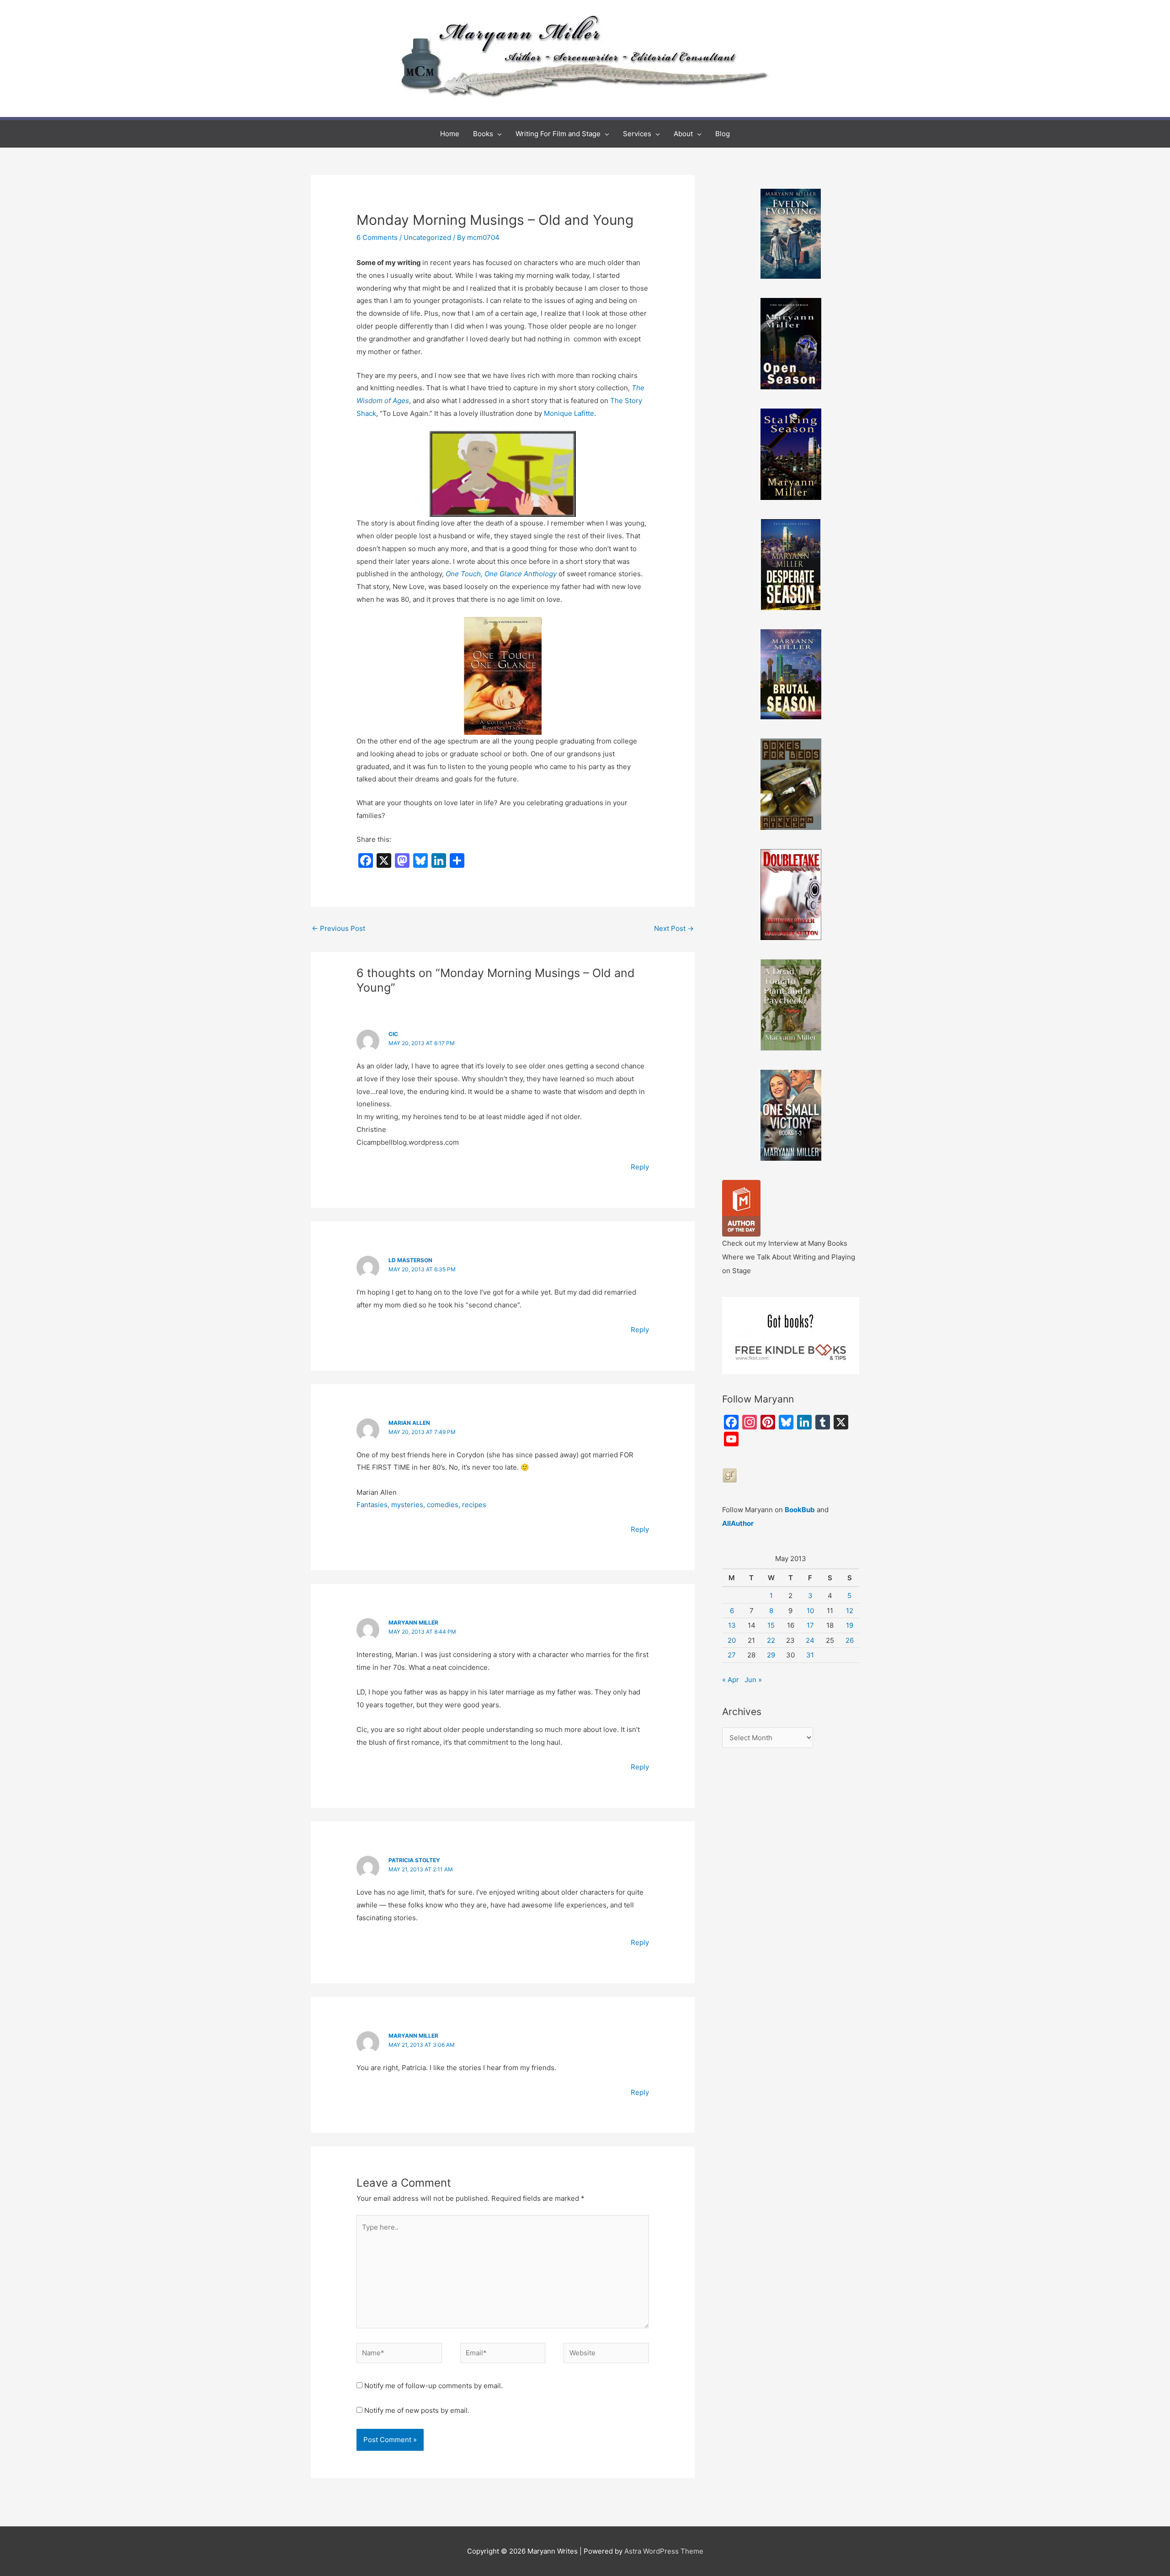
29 (771, 1655)
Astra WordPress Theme (664, 2551)
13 (732, 1625)
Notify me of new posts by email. (417, 2410)
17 (810, 1625)
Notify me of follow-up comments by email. (433, 2386)
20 (732, 1640)
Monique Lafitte (569, 413)
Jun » (753, 1680)
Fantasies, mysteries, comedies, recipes (421, 1505)
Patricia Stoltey (414, 1860)
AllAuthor (738, 1523)
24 (810, 1640)
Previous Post (338, 928)
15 (771, 1625)
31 (810, 1655)
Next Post (674, 928)
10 (810, 1611)
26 (850, 1640)
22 (771, 1640)
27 (732, 1655)
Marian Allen (409, 1423)
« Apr (731, 1680)
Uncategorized (427, 237)
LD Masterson (410, 1260)
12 (850, 1611)
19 (850, 1625)
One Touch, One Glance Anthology (502, 574)
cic (393, 1034)
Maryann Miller (413, 1623)
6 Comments (377, 237)
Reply (640, 1167)
